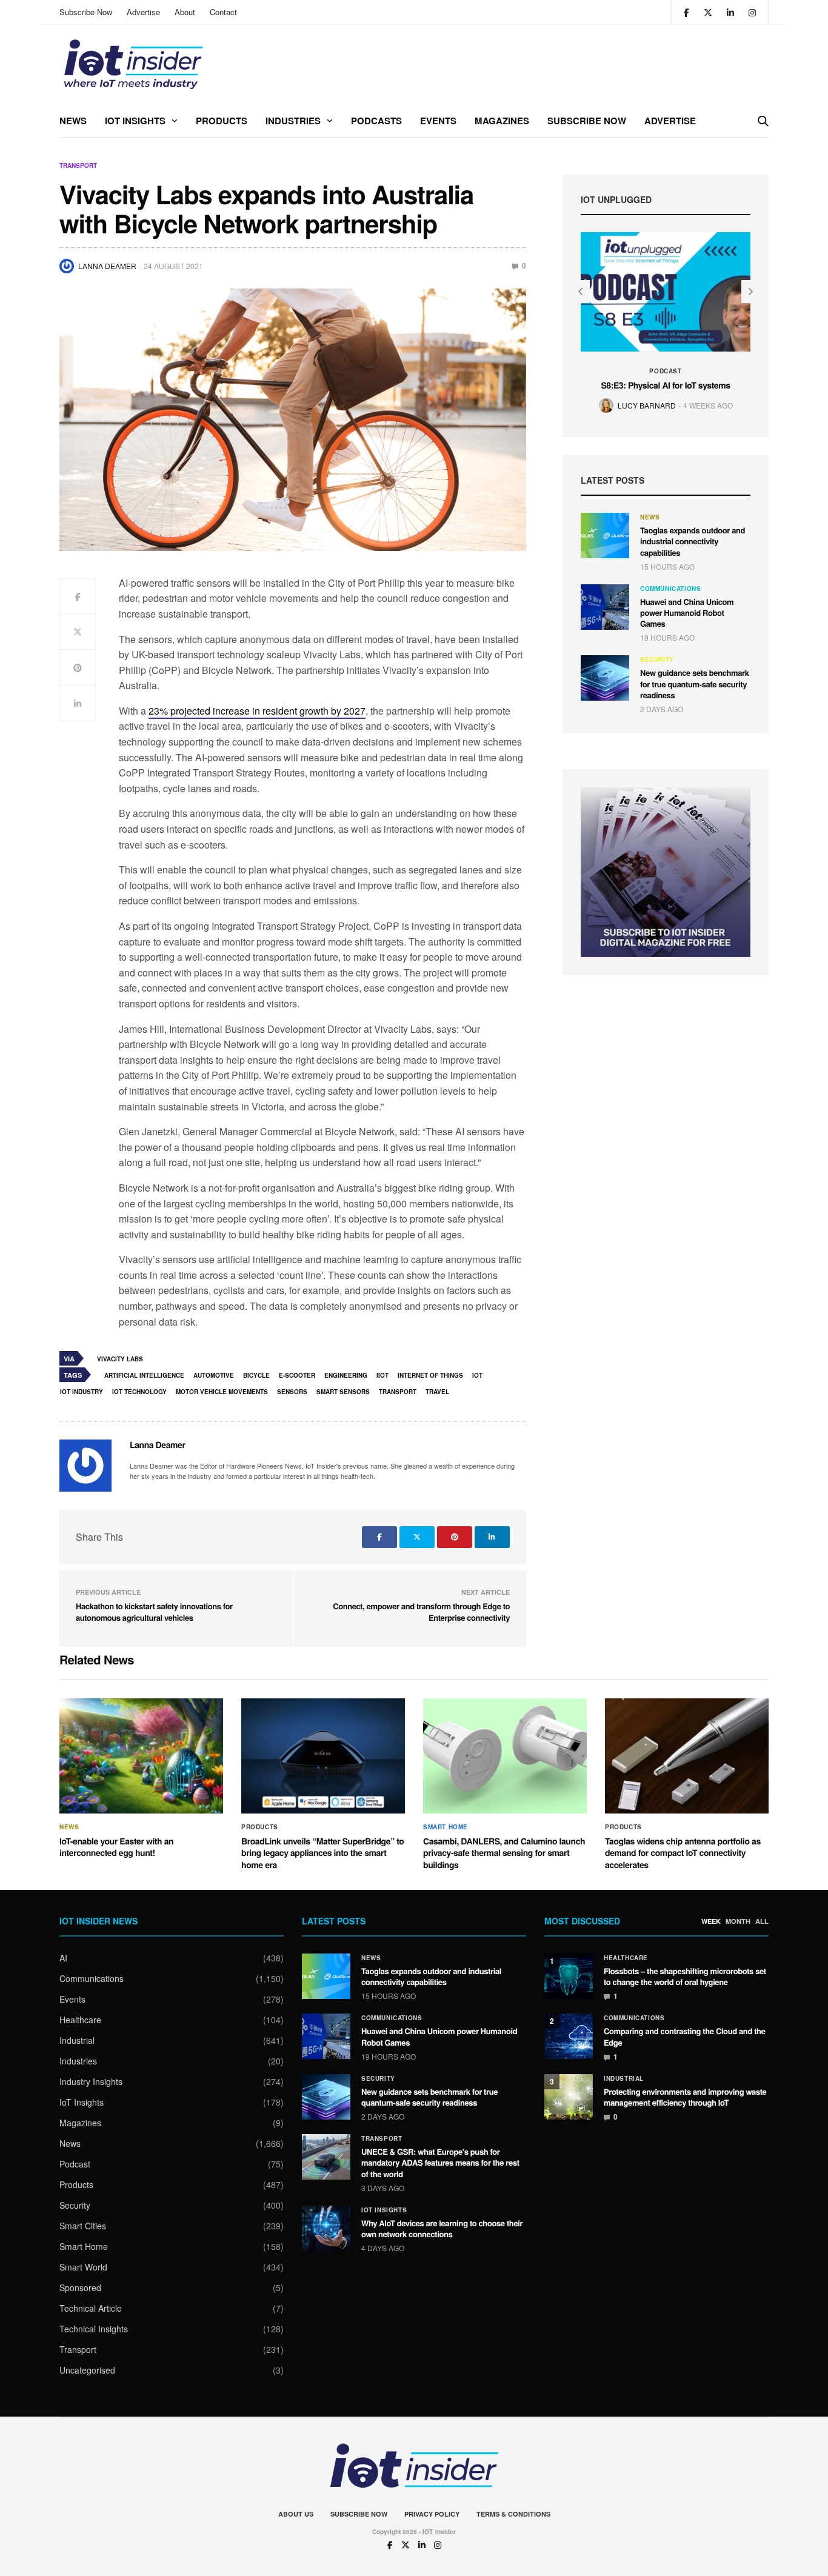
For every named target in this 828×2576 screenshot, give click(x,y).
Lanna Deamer (107, 266)
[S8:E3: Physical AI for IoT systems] (666, 292)
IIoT (382, 1375)
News (73, 121)
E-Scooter (297, 1375)
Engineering (346, 1375)
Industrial (77, 2040)
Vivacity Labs (120, 1359)
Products (222, 121)
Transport (78, 165)
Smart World (83, 2267)
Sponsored (80, 2287)
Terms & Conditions (513, 2514)
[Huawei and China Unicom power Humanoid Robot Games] (605, 607)
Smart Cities (83, 2226)
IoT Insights (135, 121)
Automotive (214, 1375)
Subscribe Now (86, 12)
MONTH (738, 1921)
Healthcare (80, 2020)
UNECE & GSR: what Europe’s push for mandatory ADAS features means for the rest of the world (440, 2162)
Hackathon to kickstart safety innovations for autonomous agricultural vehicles (154, 1612)
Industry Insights (91, 2081)
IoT (477, 1375)
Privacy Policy (432, 2514)
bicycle (256, 1375)
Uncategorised (87, 2370)
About (185, 12)
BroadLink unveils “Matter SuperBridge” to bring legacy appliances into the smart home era (323, 1853)
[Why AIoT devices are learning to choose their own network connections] (326, 2228)
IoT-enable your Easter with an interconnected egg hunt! (116, 1847)
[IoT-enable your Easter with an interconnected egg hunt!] (141, 1756)
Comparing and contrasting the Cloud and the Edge (685, 2036)
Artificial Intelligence (144, 1375)
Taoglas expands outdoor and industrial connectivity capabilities (693, 541)
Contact (223, 12)
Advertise (143, 12)
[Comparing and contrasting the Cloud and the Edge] (569, 2036)
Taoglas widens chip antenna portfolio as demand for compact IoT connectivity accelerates (683, 1853)
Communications (670, 589)
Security (657, 659)
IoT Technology (139, 1392)
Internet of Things (430, 1375)
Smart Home (446, 1827)
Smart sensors (343, 1392)
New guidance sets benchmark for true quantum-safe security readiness (695, 683)
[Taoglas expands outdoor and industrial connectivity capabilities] (605, 536)
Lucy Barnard (647, 405)
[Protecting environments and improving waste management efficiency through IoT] (569, 2097)
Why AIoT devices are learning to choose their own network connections (442, 2228)
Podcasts (376, 121)
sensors (292, 1392)
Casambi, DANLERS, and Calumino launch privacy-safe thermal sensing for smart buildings (504, 1853)
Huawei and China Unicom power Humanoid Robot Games (687, 612)
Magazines (502, 121)
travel (437, 1392)
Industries (293, 121)
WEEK (711, 1921)
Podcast (665, 371)
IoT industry (82, 1392)
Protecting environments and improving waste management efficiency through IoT (685, 2097)
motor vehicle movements (222, 1392)
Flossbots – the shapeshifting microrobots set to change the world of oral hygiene (685, 1976)
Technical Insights (94, 2329)
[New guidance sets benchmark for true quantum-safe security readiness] (605, 678)
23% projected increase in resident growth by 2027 (257, 711)
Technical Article (91, 2308)
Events (438, 121)
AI (63, 1958)
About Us (296, 2514)
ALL (762, 1921)
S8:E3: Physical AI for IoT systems (665, 385)
